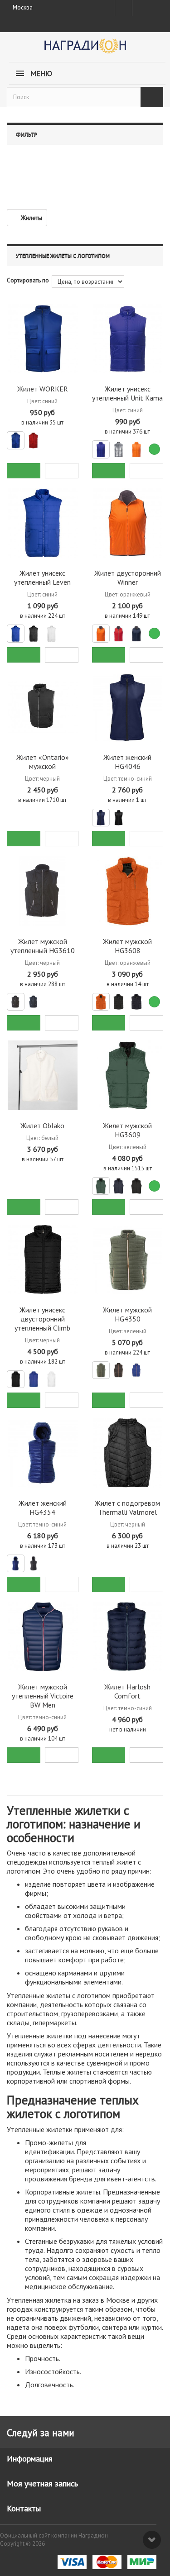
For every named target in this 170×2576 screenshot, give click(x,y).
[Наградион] (85, 49)
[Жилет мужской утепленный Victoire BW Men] (43, 1637)
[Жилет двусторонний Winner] (128, 523)
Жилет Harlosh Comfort (127, 1691)
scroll (152, 2540)
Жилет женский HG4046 (127, 762)
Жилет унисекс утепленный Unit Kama (127, 393)
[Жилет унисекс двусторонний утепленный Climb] (43, 1259)
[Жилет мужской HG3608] (128, 891)
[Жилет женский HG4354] (43, 1453)
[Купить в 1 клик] (62, 471)
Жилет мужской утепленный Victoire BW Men (43, 1696)
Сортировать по (28, 280)
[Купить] (24, 471)
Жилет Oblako (42, 1126)
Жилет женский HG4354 (43, 1507)
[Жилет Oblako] (43, 1075)
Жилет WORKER (43, 389)
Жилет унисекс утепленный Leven (42, 577)
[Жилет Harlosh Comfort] (128, 1637)
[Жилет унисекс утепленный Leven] (43, 523)
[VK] (140, 8)
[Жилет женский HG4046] (128, 707)
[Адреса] (124, 8)
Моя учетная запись (42, 2483)
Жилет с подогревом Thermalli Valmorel (127, 1507)
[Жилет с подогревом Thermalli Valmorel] (128, 1453)
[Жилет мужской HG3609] (128, 1075)
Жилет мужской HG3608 (127, 946)
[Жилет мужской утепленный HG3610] (43, 891)
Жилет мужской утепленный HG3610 (43, 946)
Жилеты (32, 218)
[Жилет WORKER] (43, 339)
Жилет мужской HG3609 (127, 1130)
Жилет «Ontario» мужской (43, 762)
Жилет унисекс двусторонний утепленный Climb (42, 1319)
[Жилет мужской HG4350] (128, 1259)
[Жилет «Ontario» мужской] (43, 707)
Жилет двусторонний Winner (128, 577)
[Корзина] (156, 6)
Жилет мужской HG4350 (127, 1314)
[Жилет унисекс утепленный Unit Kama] (128, 339)
